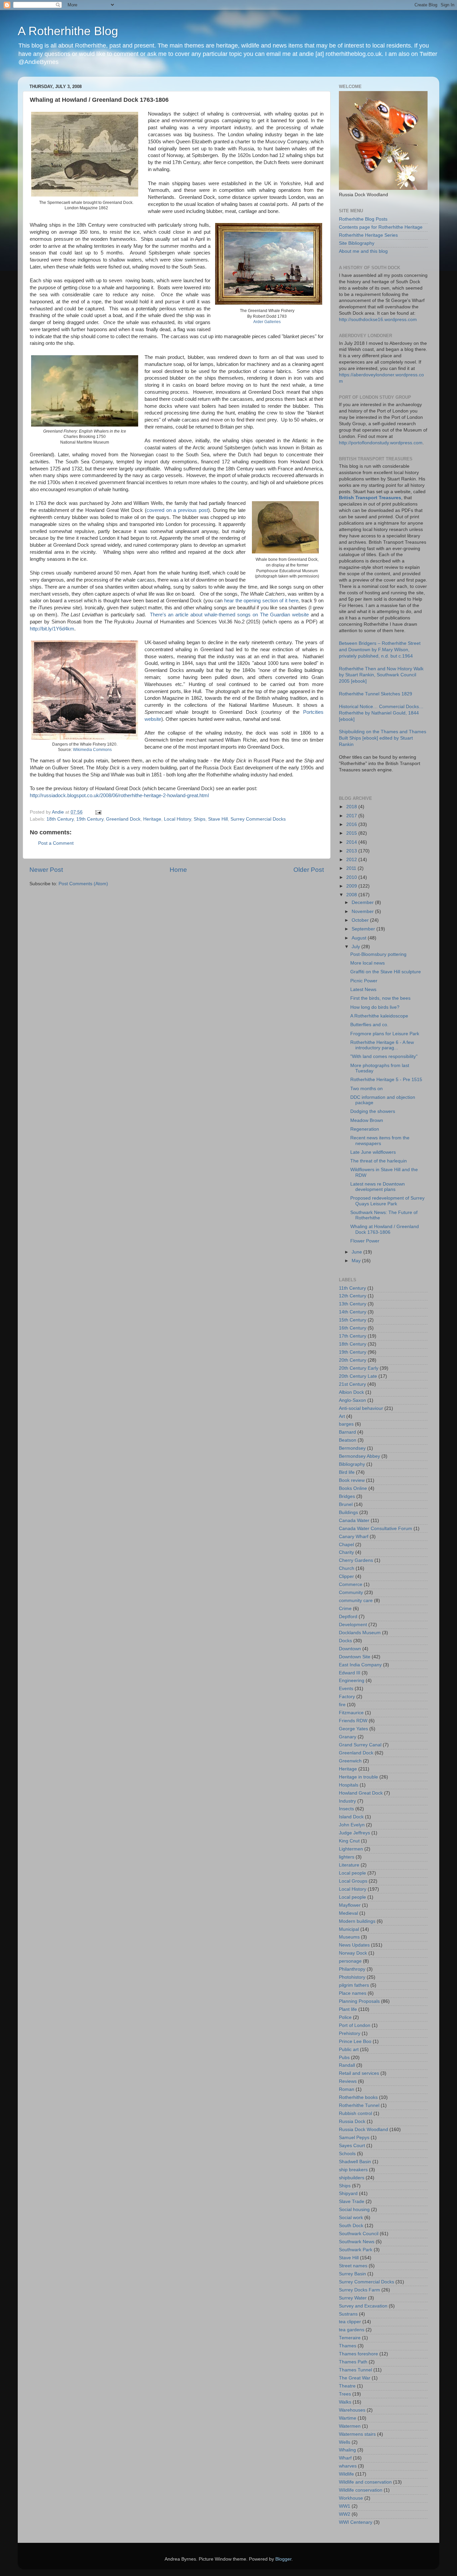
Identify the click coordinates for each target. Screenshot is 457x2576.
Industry (347, 1801)
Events (346, 1689)
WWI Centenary (356, 2522)
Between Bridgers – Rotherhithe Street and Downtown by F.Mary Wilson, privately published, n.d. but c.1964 (380, 650)
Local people (352, 1873)
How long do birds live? (375, 1007)
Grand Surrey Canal (360, 1745)
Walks (345, 2402)
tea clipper (350, 2322)
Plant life (348, 2009)
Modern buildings (357, 1921)
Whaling (347, 2450)
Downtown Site (355, 1657)
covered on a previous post (177, 510)
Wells (345, 2442)
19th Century (90, 819)
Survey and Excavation (363, 2306)
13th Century (353, 1304)
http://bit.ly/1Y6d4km (52, 629)
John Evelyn (352, 1825)
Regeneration (365, 1129)
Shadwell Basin (355, 2162)
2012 (352, 860)
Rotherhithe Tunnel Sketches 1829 (376, 694)
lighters (347, 1857)
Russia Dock (352, 2122)
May (357, 1261)
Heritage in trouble (358, 1777)
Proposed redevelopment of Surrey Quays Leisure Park (387, 1201)
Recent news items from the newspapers (380, 1141)
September (364, 929)
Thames (348, 2346)
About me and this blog (363, 251)
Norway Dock (353, 1953)
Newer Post (46, 870)
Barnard (347, 1432)
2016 (352, 824)
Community (351, 1593)
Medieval (348, 1913)
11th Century (352, 1288)
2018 (352, 807)
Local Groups (353, 1881)
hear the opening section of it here (261, 601)
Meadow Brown (367, 1120)
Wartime (348, 2418)
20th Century (353, 1360)
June (357, 1252)
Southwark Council (359, 2234)
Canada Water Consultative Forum (376, 1529)
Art (342, 1416)
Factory (347, 1697)
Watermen (350, 2426)
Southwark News (357, 2242)
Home (178, 870)
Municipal (349, 1929)
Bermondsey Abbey (359, 1456)
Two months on (367, 1089)
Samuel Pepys (354, 2138)
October (361, 920)
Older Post (309, 870)
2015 (352, 833)
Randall (347, 2065)
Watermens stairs (357, 2434)
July (356, 947)
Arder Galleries (267, 322)
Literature (349, 1865)
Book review (352, 1480)
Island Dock (351, 1817)
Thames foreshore (358, 2354)
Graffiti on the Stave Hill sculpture (386, 972)
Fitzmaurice (351, 1713)
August (360, 938)
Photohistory (352, 1977)
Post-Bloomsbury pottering (378, 954)
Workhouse (351, 2498)
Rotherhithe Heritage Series (368, 235)
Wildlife (346, 2474)
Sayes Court (352, 2146)
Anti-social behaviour (361, 1408)
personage (350, 1961)
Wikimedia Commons (92, 750)
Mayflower (350, 1905)
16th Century (353, 1328)
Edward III (350, 1673)
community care (356, 1601)
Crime (345, 1609)
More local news (368, 963)
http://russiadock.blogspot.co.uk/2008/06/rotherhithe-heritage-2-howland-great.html (119, 795)
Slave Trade (352, 2202)
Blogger (283, 2559)
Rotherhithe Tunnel (359, 2105)
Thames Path (353, 2362)
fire (342, 1705)
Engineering (352, 1681)
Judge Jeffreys (354, 1833)
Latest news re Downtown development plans (378, 1187)
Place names (353, 1993)
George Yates (353, 1729)
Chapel (346, 1545)
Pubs (344, 2058)
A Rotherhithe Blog (68, 31)
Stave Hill (218, 819)
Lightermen (351, 1849)
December (363, 902)
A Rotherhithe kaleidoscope (379, 1016)
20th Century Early (359, 1368)
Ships (200, 819)
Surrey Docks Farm (359, 2290)
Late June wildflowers (373, 1152)
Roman (347, 2089)
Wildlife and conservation (365, 2482)
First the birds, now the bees (380, 998)
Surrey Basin (352, 2274)
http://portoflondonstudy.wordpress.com (381, 443)
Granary (348, 1737)
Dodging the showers (373, 1111)
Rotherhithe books (358, 2097)
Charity (346, 1552)
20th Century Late (358, 1376)
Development (353, 1625)
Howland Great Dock (361, 1793)
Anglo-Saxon (352, 1400)
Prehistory (350, 2033)
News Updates (354, 1945)
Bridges (347, 1496)
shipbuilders (352, 2178)
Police (345, 2017)
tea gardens (352, 2330)
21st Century (352, 1384)
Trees (345, 2394)
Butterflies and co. (369, 1025)
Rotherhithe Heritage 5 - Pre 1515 (386, 1080)
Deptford (348, 1617)
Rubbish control (355, 2113)
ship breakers (353, 2170)
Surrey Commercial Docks (258, 819)
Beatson (348, 1440)
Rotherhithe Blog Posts (363, 219)
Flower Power (365, 1241)
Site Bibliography (357, 243)
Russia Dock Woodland (363, 2130)
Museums (349, 1937)
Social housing (354, 2210)
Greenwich (350, 1761)
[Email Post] (98, 812)
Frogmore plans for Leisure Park (385, 1034)
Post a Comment (56, 843)
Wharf (345, 2458)
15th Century (353, 1320)
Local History (177, 819)
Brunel (346, 1504)
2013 (352, 851)
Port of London (355, 2025)
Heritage (152, 819)
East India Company (360, 1665)
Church (347, 1568)
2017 (352, 816)
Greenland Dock (123, 819)
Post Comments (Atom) (83, 884)
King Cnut (349, 1841)
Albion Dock (351, 1392)
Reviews (348, 2081)
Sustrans (348, 2314)
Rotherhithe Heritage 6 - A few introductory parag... (382, 1045)
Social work (351, 2218)
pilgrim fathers (354, 1985)
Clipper (346, 1576)
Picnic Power (364, 981)
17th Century (353, 1336)
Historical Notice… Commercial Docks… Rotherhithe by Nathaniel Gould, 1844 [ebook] (381, 713)
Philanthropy (352, 1969)
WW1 (345, 2506)
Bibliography (352, 1464)
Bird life (347, 1472)
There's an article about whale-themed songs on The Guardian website (230, 615)
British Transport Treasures (370, 498)
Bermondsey (352, 1448)
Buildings (348, 1512)
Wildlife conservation (361, 2490)
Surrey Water (353, 2298)
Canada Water (354, 1521)
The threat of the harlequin (379, 1161)
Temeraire (350, 2338)
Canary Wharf (354, 1537)
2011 (352, 868)
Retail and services (359, 2073)
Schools (347, 2154)
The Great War (355, 2378)
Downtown (350, 1649)
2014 (352, 842)
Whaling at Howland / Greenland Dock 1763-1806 (385, 1229)
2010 (352, 877)
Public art (349, 2050)
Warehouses (352, 2410)
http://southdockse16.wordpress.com (378, 320)
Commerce (351, 1584)
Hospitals (349, 1785)
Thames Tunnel (355, 2370)
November (363, 912)
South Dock (351, 2226)
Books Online (353, 1488)
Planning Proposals (359, 2001)
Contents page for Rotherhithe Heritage (381, 227)
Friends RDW (353, 1721)
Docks (345, 1641)
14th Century (353, 1312)
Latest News (363, 990)
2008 (352, 895)
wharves (348, 2466)
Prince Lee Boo (355, 2041)
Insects (346, 1809)
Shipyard (348, 2193)
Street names (353, 2266)
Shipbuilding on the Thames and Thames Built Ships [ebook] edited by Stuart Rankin (383, 738)
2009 (352, 886)
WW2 (345, 2514)
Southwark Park (356, 2250)
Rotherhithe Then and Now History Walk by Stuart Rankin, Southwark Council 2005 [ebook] (381, 675)
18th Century (60, 819)
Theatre (347, 2386)
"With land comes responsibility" (384, 1056)
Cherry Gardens (356, 1560)
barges (346, 1424)
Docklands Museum (360, 1633)
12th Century (353, 1296)
